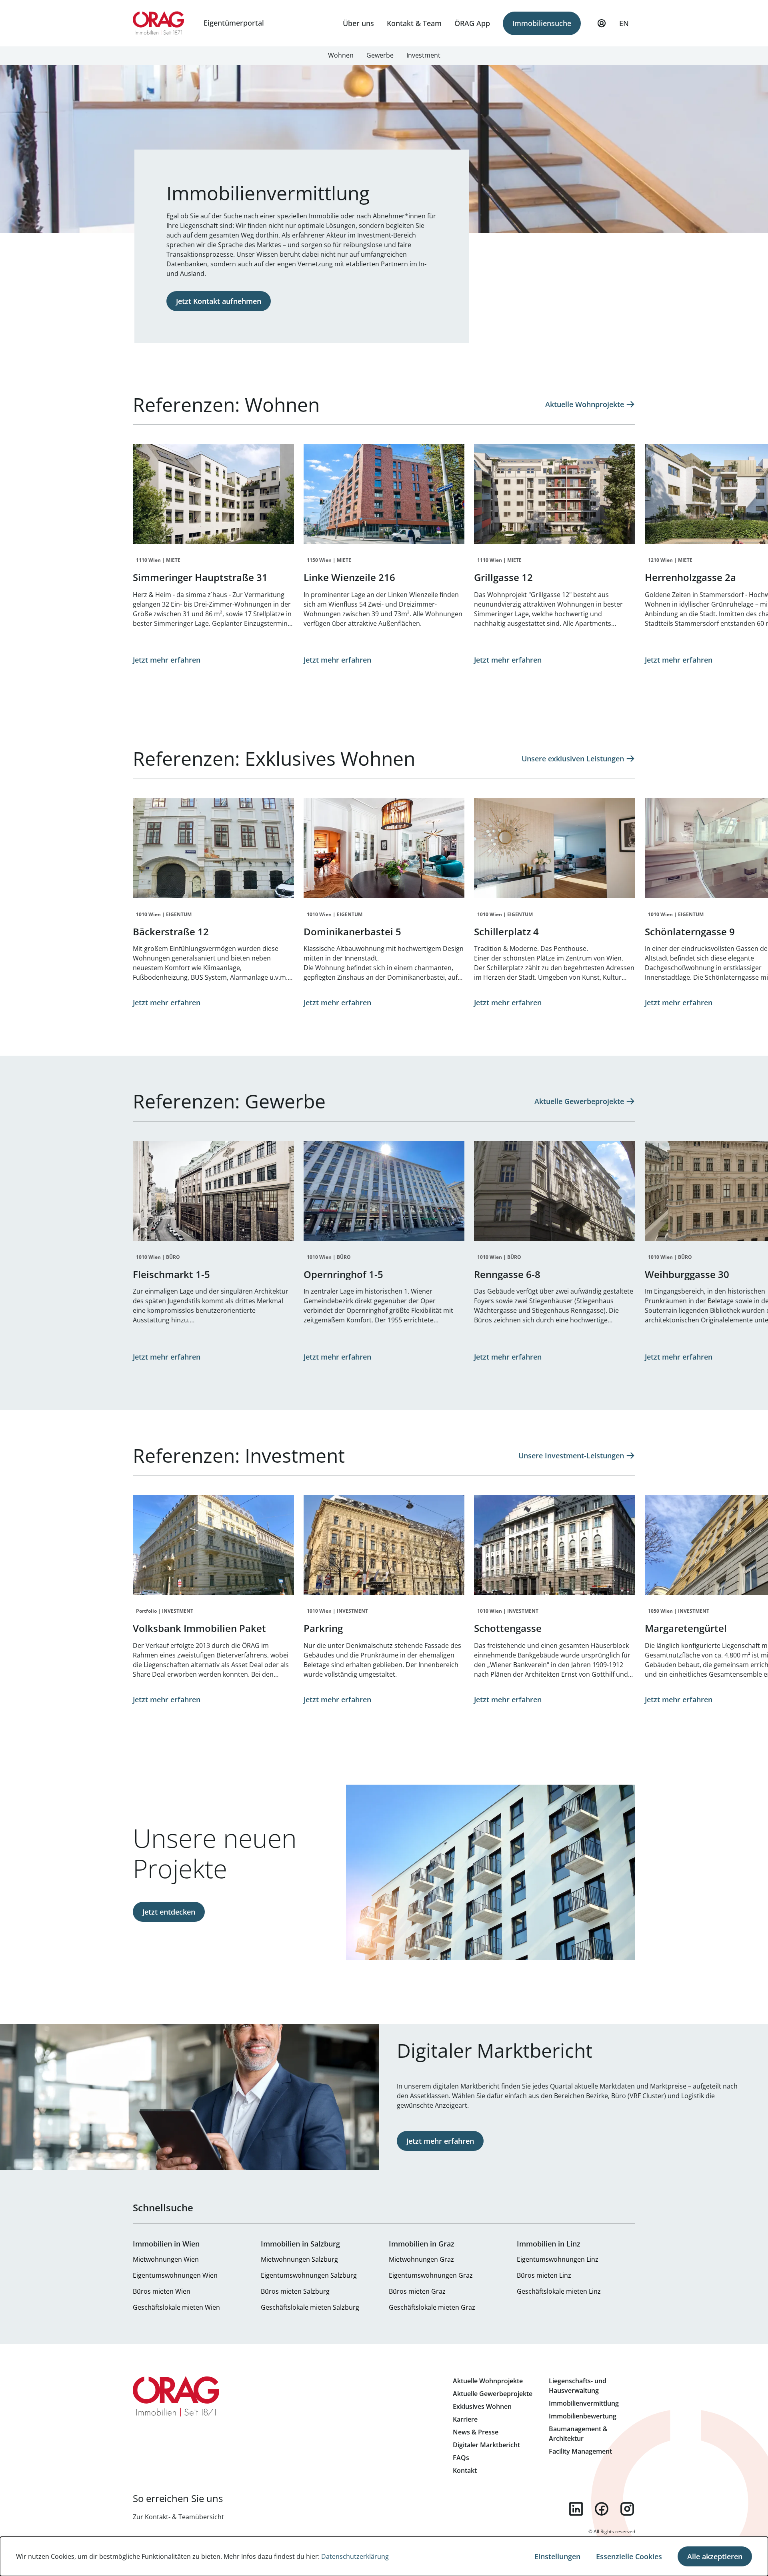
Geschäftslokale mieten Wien (176, 2307)
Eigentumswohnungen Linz (558, 2259)
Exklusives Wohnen (482, 2406)
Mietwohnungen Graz (421, 2259)
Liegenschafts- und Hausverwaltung (578, 2386)
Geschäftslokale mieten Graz (432, 2307)
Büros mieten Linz (544, 2275)
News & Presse (476, 2432)
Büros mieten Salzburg (295, 2291)
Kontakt (465, 2470)
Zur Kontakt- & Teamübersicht (178, 2517)
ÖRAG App (472, 23)
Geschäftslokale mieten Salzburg (310, 2307)
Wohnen (341, 55)
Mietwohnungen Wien (166, 2259)
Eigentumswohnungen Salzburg (309, 2275)
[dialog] (384, 2556)
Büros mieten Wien (162, 2291)
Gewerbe (380, 55)
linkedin (576, 2509)
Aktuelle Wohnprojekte (488, 2381)
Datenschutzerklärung (355, 2556)
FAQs (461, 2458)
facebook (602, 2509)
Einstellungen (557, 2556)
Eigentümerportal (234, 23)
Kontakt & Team (414, 23)
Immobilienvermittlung (584, 2403)
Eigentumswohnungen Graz (431, 2275)
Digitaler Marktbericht (486, 2445)
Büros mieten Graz (417, 2291)
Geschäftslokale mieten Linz (559, 2291)
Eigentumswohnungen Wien (175, 2275)
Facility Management (580, 2451)
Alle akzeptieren (715, 2556)
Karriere (465, 2419)
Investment (423, 55)
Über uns (358, 23)
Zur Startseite (159, 23)
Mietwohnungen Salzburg (299, 2259)
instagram (627, 2509)
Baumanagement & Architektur (578, 2434)
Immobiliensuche (542, 23)
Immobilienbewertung (583, 2416)
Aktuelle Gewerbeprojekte (493, 2394)
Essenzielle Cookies (629, 2556)
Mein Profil (602, 23)
